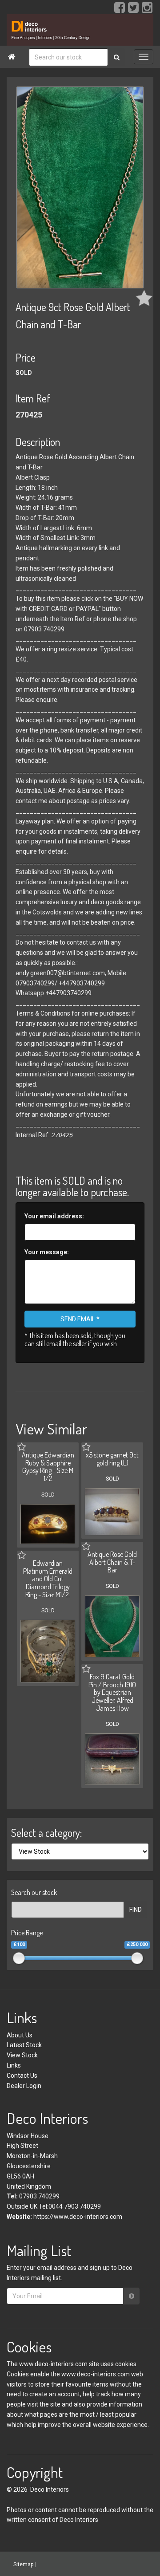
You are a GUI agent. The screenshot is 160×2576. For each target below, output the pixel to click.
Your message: (47, 1252)
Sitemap (23, 2564)
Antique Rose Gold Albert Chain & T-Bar (112, 1562)
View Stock (22, 2055)
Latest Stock (24, 2045)
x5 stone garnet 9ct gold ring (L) (112, 1459)
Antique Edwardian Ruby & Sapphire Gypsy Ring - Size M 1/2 (48, 1467)
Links (14, 2065)
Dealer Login (24, 2086)
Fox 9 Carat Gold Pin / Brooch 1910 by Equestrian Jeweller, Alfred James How (112, 1692)
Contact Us (22, 2076)
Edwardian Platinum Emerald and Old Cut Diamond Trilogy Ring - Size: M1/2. (48, 1579)
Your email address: (54, 1216)
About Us (20, 2035)
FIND (136, 1910)
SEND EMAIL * (80, 1319)
